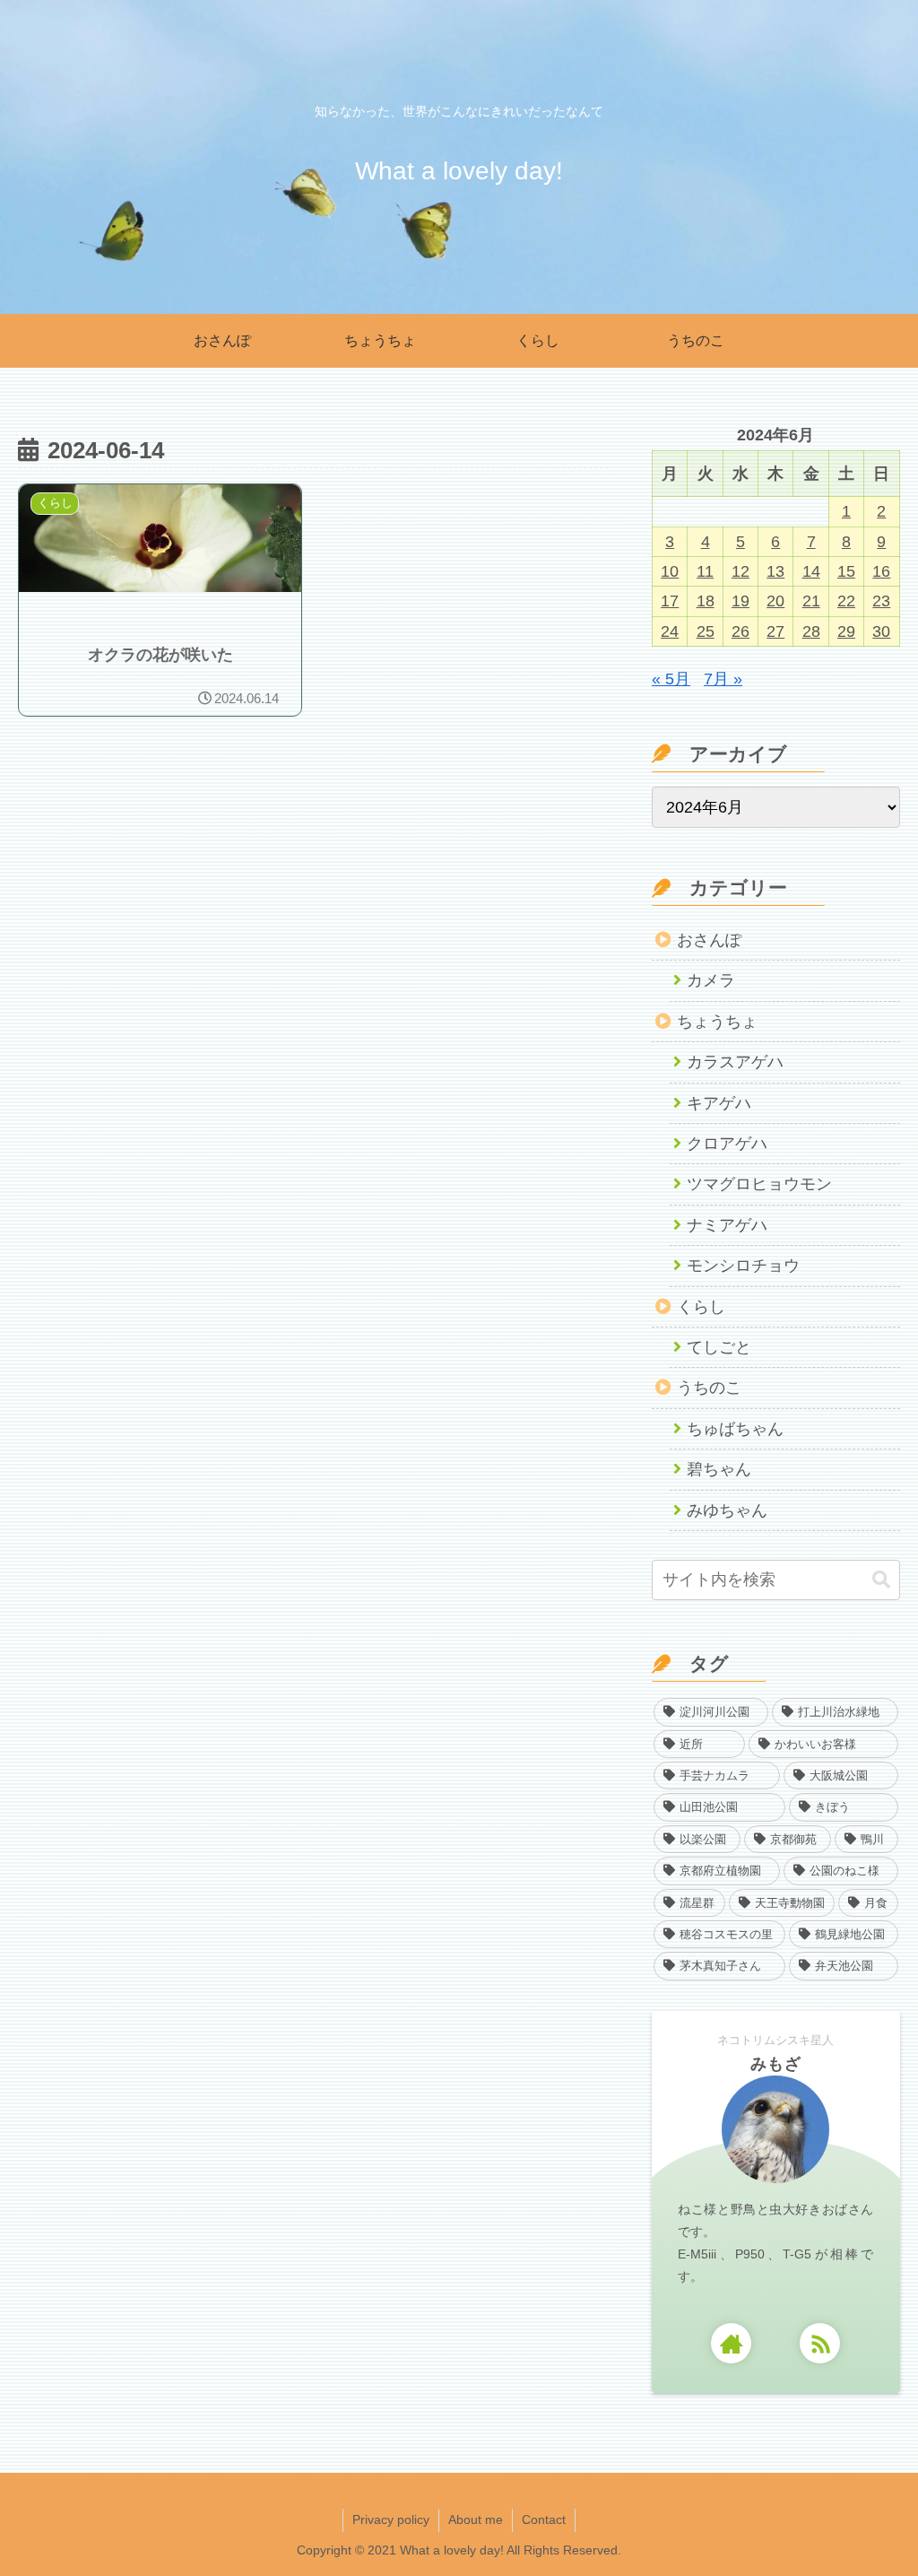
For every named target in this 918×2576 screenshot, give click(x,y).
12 (740, 571)
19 (740, 601)
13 (775, 571)
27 (775, 631)
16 (881, 571)
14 (811, 571)
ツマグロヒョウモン (759, 1184)
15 (846, 571)
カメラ (711, 980)
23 (881, 601)
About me (476, 2519)
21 (811, 601)
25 (706, 631)
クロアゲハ (727, 1144)
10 (670, 571)
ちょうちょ (717, 1022)
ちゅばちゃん (735, 1429)
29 (846, 631)
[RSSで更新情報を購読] (820, 2343)
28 (811, 631)
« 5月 (671, 679)
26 (740, 631)
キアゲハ (719, 1103)
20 (775, 601)
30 (881, 631)
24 (670, 631)
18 (706, 601)
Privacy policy (391, 2519)
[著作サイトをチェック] (731, 2343)
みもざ (776, 2064)
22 (846, 601)
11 (705, 571)
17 (670, 601)
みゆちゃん (727, 1510)
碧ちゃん (719, 1469)
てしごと (719, 1347)
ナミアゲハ (727, 1225)
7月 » (723, 679)
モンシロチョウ (743, 1266)
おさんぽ (709, 940)
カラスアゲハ (735, 1062)
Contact (544, 2519)
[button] (881, 1580)
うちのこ (709, 1388)
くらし (701, 1307)
